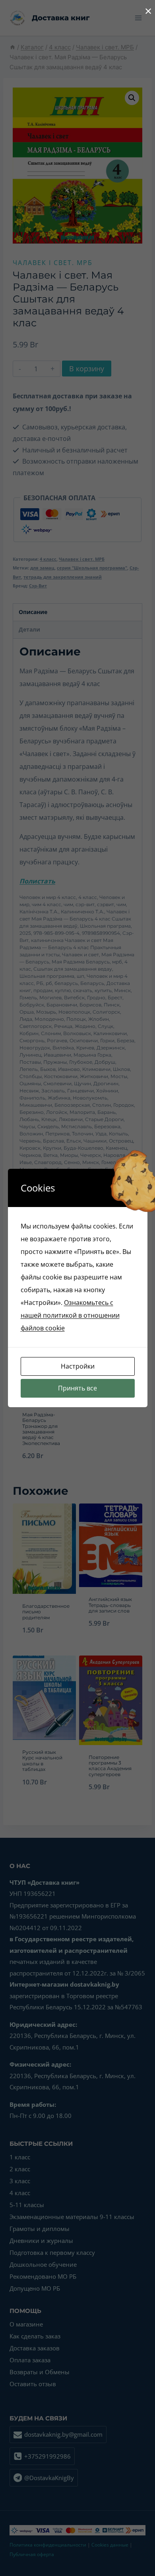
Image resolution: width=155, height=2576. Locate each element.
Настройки (78, 1366)
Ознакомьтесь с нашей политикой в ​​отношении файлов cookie (70, 1315)
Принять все (77, 1388)
